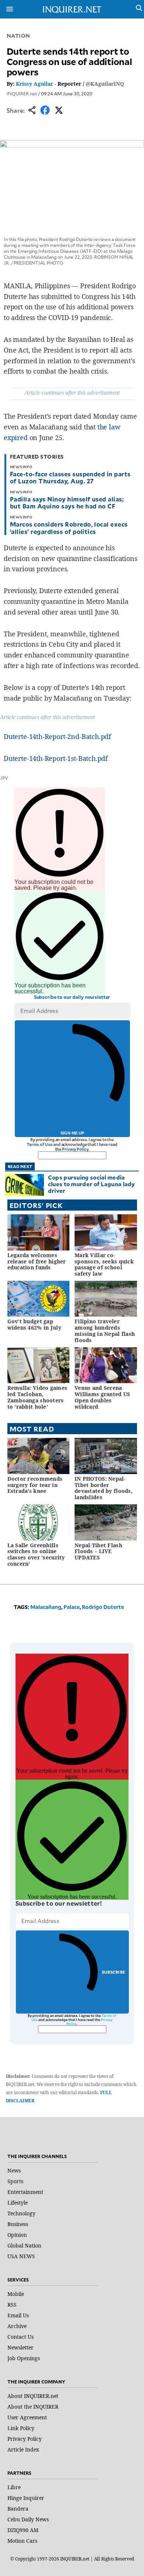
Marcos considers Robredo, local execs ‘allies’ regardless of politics (69, 528)
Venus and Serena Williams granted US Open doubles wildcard (102, 1397)
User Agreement (27, 2417)
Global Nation (24, 2245)
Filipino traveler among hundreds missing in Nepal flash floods (105, 1330)
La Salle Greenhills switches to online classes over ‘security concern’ (36, 1554)
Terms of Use (40, 1144)
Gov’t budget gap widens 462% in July (34, 1324)
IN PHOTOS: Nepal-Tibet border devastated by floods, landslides (104, 1488)
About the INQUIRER (33, 2407)
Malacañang (46, 1607)
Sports (15, 2181)
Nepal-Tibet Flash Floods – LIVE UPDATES (98, 1551)
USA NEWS (21, 2256)
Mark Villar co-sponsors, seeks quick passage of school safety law (104, 1264)
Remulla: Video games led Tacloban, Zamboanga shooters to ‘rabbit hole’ (37, 1397)
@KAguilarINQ (105, 84)
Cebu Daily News (28, 2519)
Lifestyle (18, 2203)
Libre (14, 2487)
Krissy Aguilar (35, 84)
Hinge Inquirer (26, 2498)
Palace (72, 1607)
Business (18, 2224)
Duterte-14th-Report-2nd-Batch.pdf (57, 736)
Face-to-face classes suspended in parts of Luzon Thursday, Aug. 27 (70, 477)
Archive (17, 2326)
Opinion (17, 2235)
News (14, 2170)
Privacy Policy (75, 1149)
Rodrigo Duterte (103, 1607)
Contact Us (20, 2337)
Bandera (18, 2509)
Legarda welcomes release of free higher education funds (37, 1261)
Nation (18, 36)
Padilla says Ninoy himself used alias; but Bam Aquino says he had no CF (67, 502)
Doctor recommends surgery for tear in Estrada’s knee (35, 1485)
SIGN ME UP (72, 1133)
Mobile (16, 2294)
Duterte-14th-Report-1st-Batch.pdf (56, 758)
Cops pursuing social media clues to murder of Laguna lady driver (92, 1184)
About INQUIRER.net (33, 2396)
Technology (21, 2213)
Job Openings (24, 2358)
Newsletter (20, 2347)
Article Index (23, 2449)
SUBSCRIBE (114, 1972)
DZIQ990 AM (23, 2530)
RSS (12, 2305)
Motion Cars (22, 2541)
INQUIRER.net (22, 93)
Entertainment (25, 2192)
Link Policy (21, 2428)
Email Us (18, 2315)
